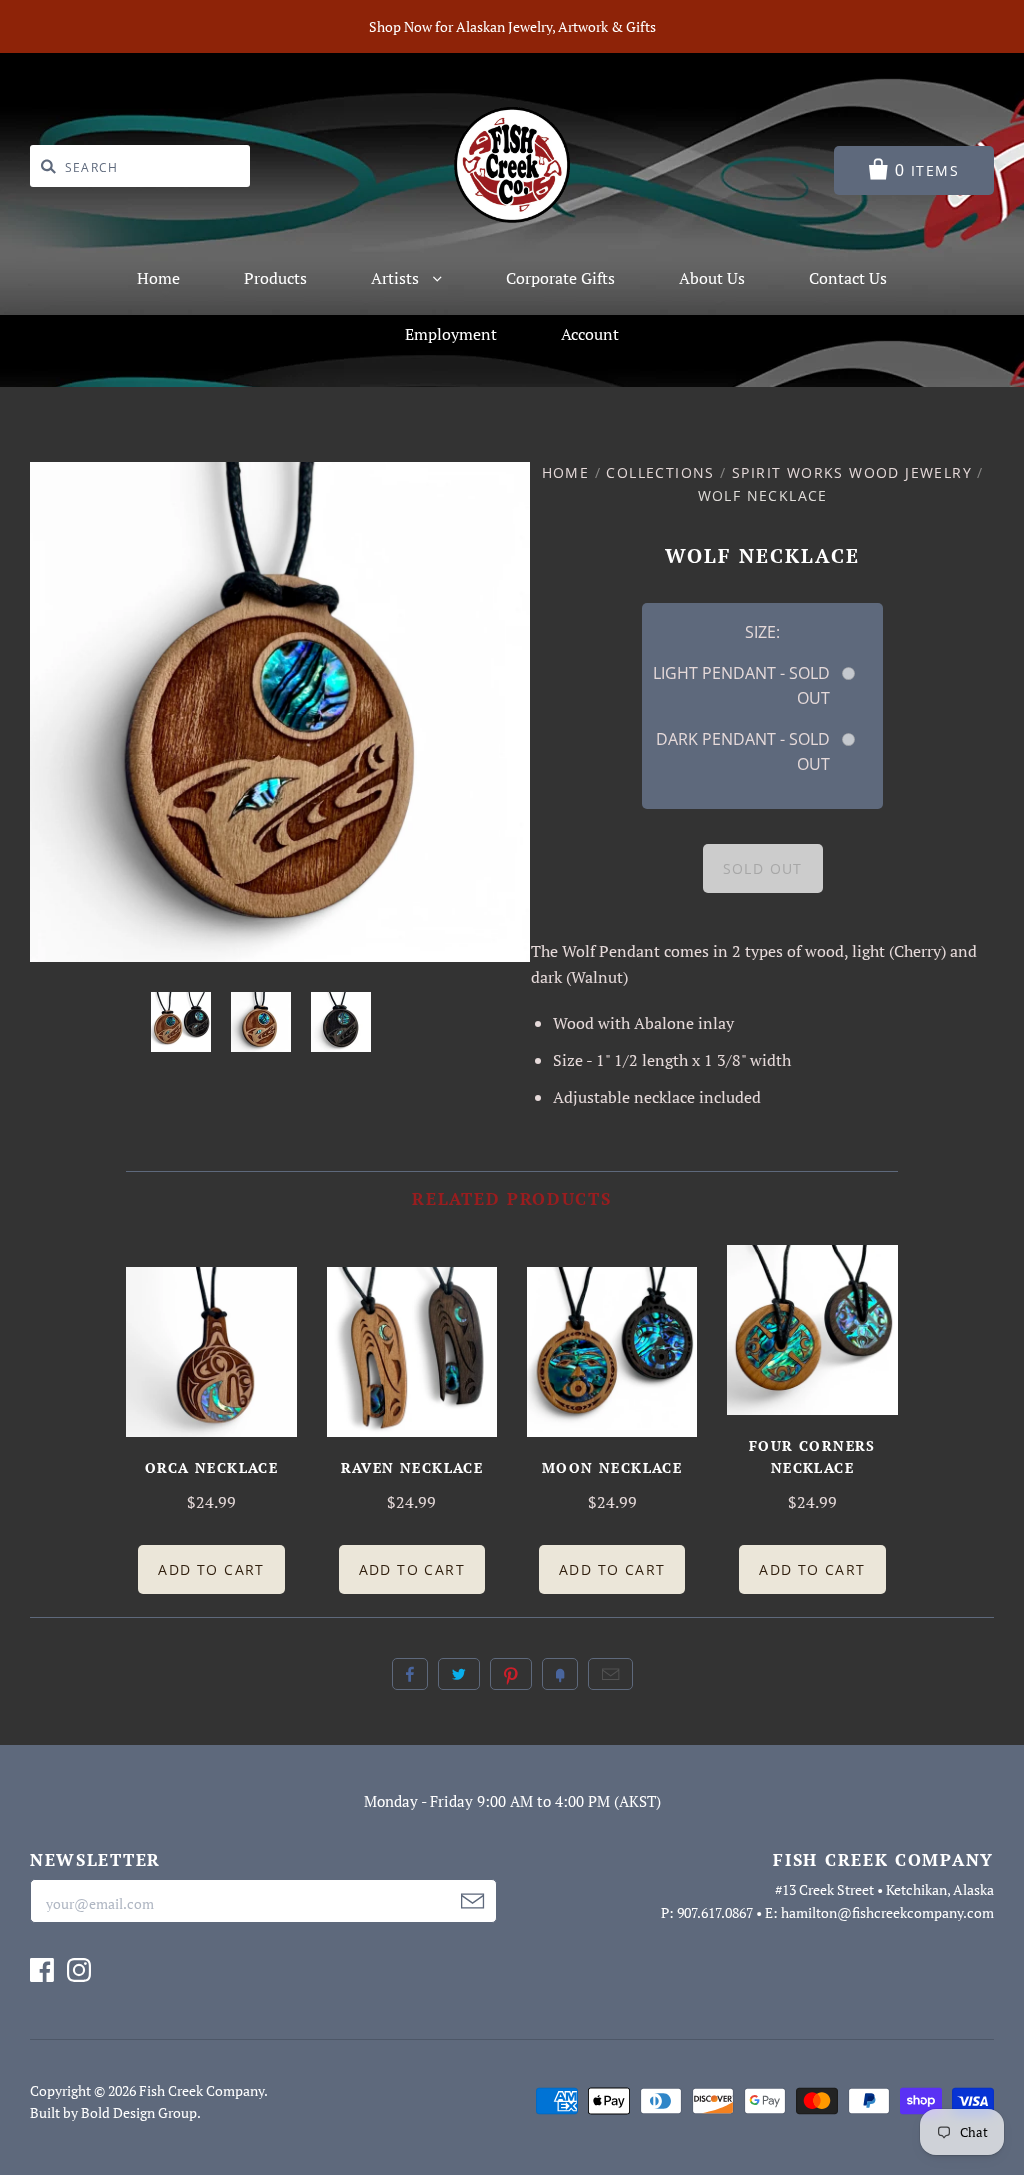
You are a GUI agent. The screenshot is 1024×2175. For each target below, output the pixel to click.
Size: (762, 632)
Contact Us (848, 278)
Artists (397, 278)
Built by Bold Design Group (113, 2112)
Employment (451, 334)
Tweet (459, 1674)
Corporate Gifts (560, 278)
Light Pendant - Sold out (741, 685)
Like (410, 1674)
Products (275, 278)
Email (610, 1674)
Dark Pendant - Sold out (743, 751)
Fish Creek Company (201, 2090)
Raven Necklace (412, 1467)
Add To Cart (211, 1569)
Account (590, 334)
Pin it (511, 1674)
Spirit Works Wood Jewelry (852, 472)
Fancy (560, 1674)
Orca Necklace (211, 1467)
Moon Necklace (612, 1467)
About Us (712, 278)
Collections (660, 472)
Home (158, 278)
